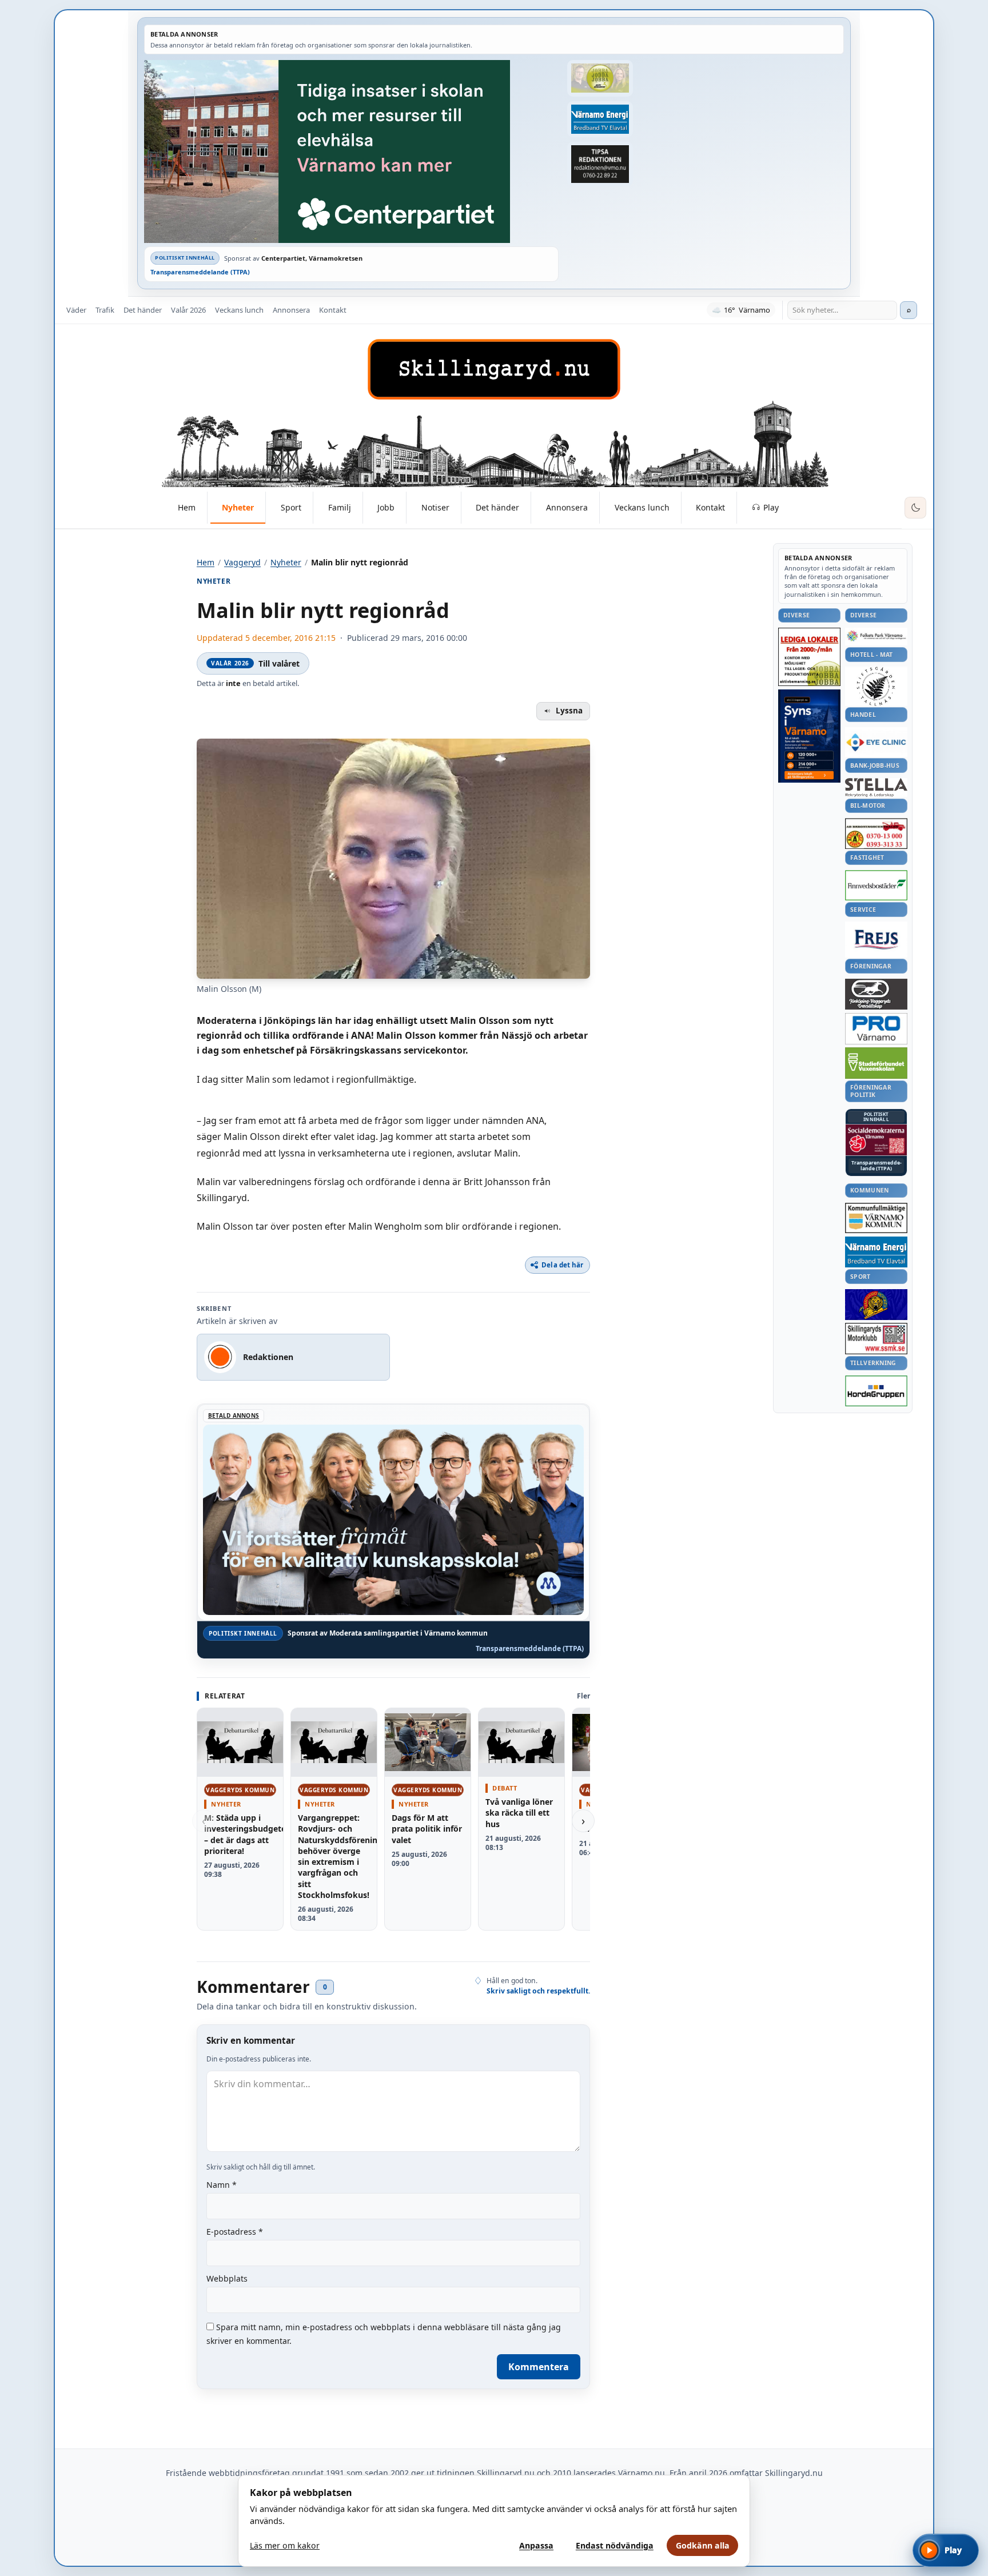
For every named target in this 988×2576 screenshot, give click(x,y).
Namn (222, 2185)
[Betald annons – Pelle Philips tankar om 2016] (600, 119)
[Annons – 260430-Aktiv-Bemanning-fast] (600, 78)
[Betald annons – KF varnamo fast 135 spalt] (876, 1218)
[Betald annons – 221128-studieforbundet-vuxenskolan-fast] (876, 1063)
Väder (76, 310)
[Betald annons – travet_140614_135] (876, 994)
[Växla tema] (915, 508)
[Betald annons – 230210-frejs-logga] (876, 939)
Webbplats (227, 2278)
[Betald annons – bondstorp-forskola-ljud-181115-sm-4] (600, 164)
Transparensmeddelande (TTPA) (200, 272)
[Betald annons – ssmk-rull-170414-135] (876, 1339)
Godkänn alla (703, 2545)
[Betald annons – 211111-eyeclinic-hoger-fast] (876, 742)
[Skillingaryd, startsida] (494, 369)
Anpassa (536, 2545)
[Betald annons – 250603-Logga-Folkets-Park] (876, 637)
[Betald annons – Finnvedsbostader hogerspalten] (876, 885)
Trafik (105, 310)
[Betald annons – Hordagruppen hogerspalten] (876, 1391)
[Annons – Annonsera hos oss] (809, 736)
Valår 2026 (188, 310)
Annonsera (291, 310)
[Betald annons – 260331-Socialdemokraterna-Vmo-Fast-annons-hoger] (876, 1140)
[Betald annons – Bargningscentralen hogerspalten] (876, 834)
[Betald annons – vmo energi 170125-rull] (876, 1252)
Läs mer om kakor (285, 2545)
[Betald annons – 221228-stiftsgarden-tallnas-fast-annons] (876, 686)
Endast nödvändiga (615, 2545)
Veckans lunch (239, 310)
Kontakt (333, 310)
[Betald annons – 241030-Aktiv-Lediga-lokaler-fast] (809, 657)
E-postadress (235, 2232)
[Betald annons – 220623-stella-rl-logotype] (876, 787)
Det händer (143, 310)
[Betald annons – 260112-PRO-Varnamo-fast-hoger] (876, 1029)
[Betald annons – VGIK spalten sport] (876, 1305)
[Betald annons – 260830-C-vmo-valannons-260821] (351, 151)
